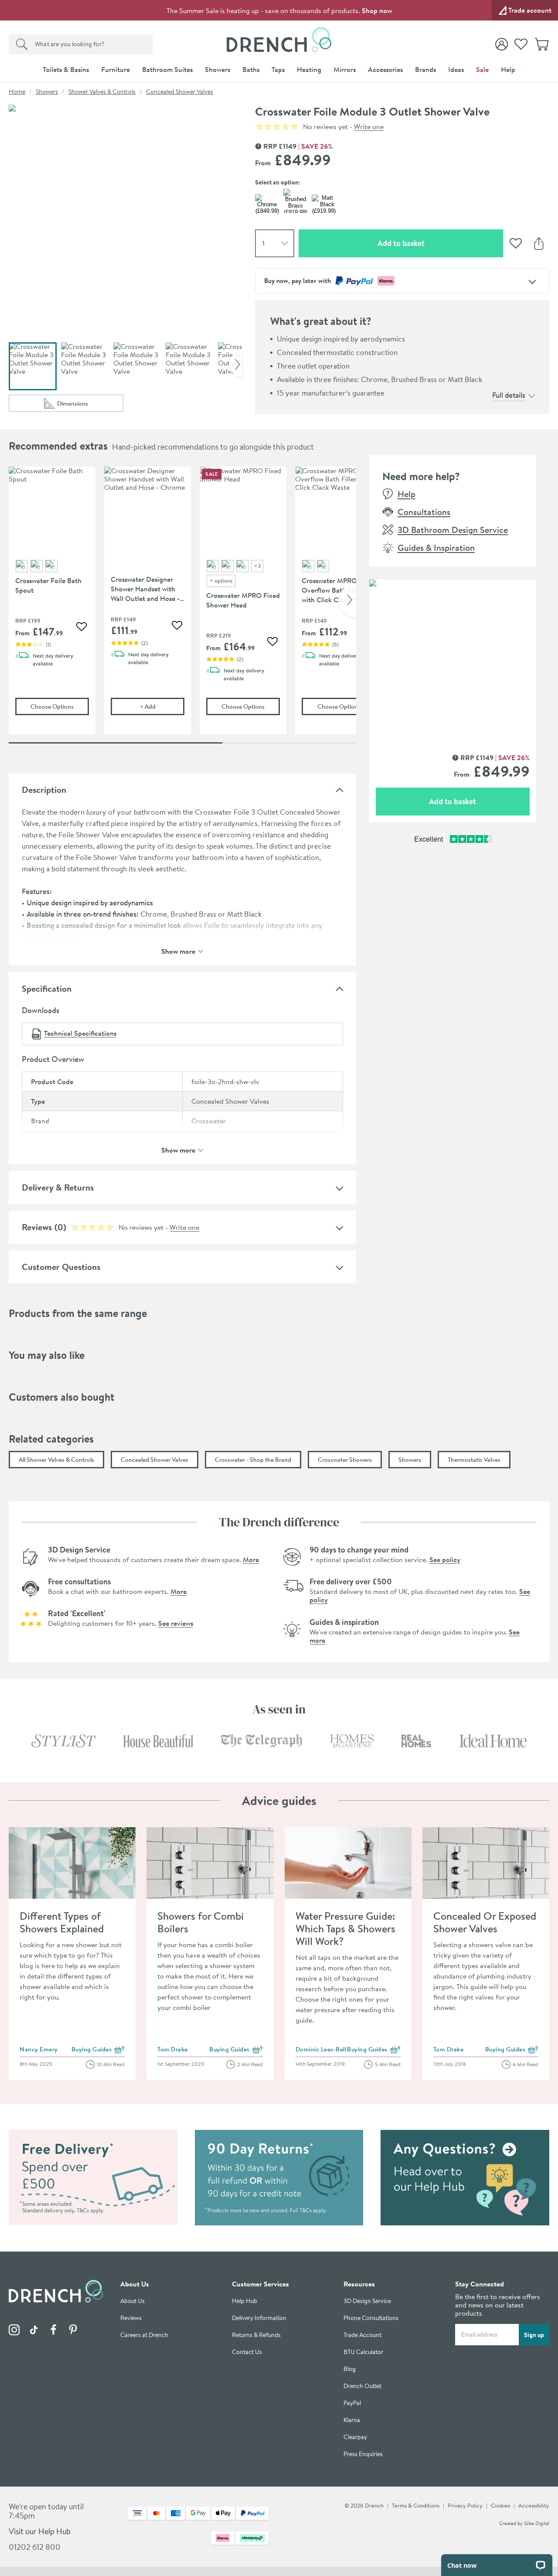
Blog (350, 2369)
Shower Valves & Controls (102, 92)
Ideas (456, 69)
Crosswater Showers (345, 1460)
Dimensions (90, 405)
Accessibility (534, 2505)
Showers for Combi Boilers (201, 1922)
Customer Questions (61, 1267)
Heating (309, 69)
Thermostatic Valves (474, 1460)
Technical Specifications (80, 1033)
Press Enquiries (363, 2454)
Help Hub (245, 2301)
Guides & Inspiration (436, 548)
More (251, 1559)
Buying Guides (98, 2050)
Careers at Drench (144, 2335)
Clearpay (355, 2437)
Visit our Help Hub (40, 2531)
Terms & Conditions (416, 2505)
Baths (251, 69)
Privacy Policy (465, 2505)
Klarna (352, 2420)
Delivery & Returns (58, 1187)
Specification (47, 988)
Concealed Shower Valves (180, 92)
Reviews (131, 2318)
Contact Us (247, 2352)
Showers (218, 69)
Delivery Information (259, 2318)
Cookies (500, 2505)
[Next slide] (235, 364)
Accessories (385, 69)
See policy (445, 1559)
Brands (425, 69)
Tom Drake (173, 2049)
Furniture (116, 69)
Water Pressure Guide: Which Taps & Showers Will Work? (345, 1928)
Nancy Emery (39, 2049)
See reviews (176, 1623)
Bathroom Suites (167, 69)
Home (17, 92)
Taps (278, 69)
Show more (178, 950)
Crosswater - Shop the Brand (253, 1460)
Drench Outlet (362, 2386)
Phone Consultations (371, 2318)
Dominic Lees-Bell (321, 2049)
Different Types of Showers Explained (62, 1922)
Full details (509, 395)
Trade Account (362, 2335)
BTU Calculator (363, 2352)
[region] (182, 607)
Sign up (534, 2335)
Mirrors (345, 69)
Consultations (424, 512)
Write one (369, 126)
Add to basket (432, 243)
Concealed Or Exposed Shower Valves (485, 1922)
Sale (482, 69)
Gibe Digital (537, 2523)
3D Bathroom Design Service (453, 530)
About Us (133, 2301)
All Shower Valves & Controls (56, 1460)
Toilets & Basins (66, 69)
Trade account (530, 10)
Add (162, 706)
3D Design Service (367, 2301)
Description (44, 790)
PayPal (352, 2403)
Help (508, 69)
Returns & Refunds (256, 2335)
